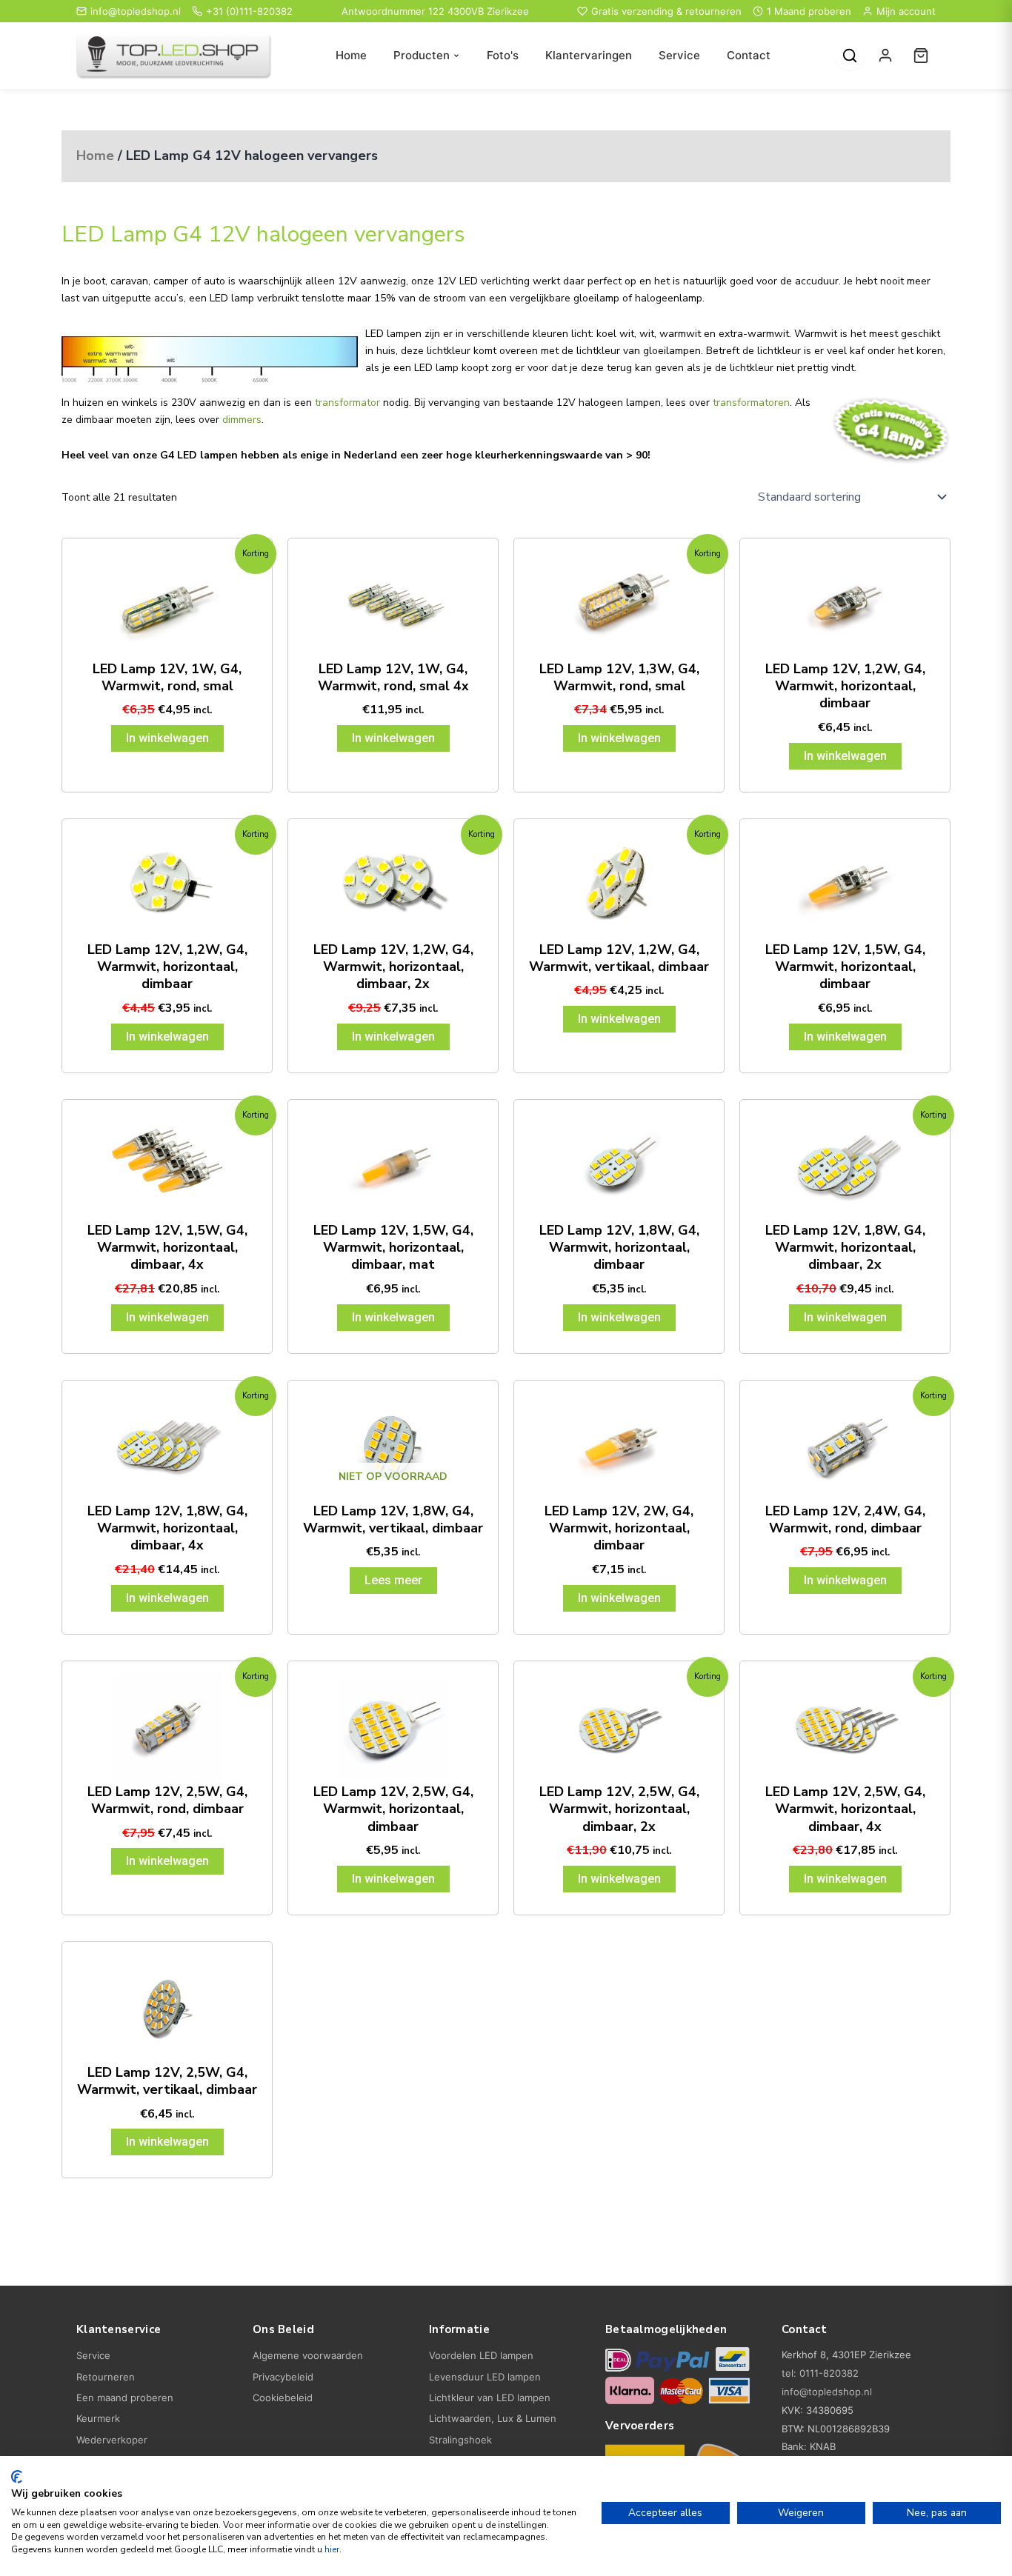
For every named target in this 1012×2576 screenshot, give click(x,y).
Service (679, 55)
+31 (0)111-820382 (249, 11)
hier (332, 2549)
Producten (422, 55)
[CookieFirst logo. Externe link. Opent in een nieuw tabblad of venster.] (17, 2477)
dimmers (242, 420)
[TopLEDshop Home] (174, 56)
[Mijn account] (885, 56)
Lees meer (393, 1580)
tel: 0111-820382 (820, 2373)
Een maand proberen (125, 2398)
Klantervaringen (589, 55)
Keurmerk (98, 2418)
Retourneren (106, 2377)
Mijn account (906, 11)
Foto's (503, 55)
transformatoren (751, 403)
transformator (347, 403)
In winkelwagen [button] (167, 738)
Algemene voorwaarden (308, 2355)
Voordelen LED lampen (481, 2355)
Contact (749, 55)
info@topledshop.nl (136, 11)
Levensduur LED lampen (485, 2377)
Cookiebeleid (283, 2398)
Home (351, 55)
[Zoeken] (850, 56)
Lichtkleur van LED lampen (490, 2398)
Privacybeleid (283, 2377)
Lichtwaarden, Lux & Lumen (493, 2418)
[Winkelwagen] (921, 56)
